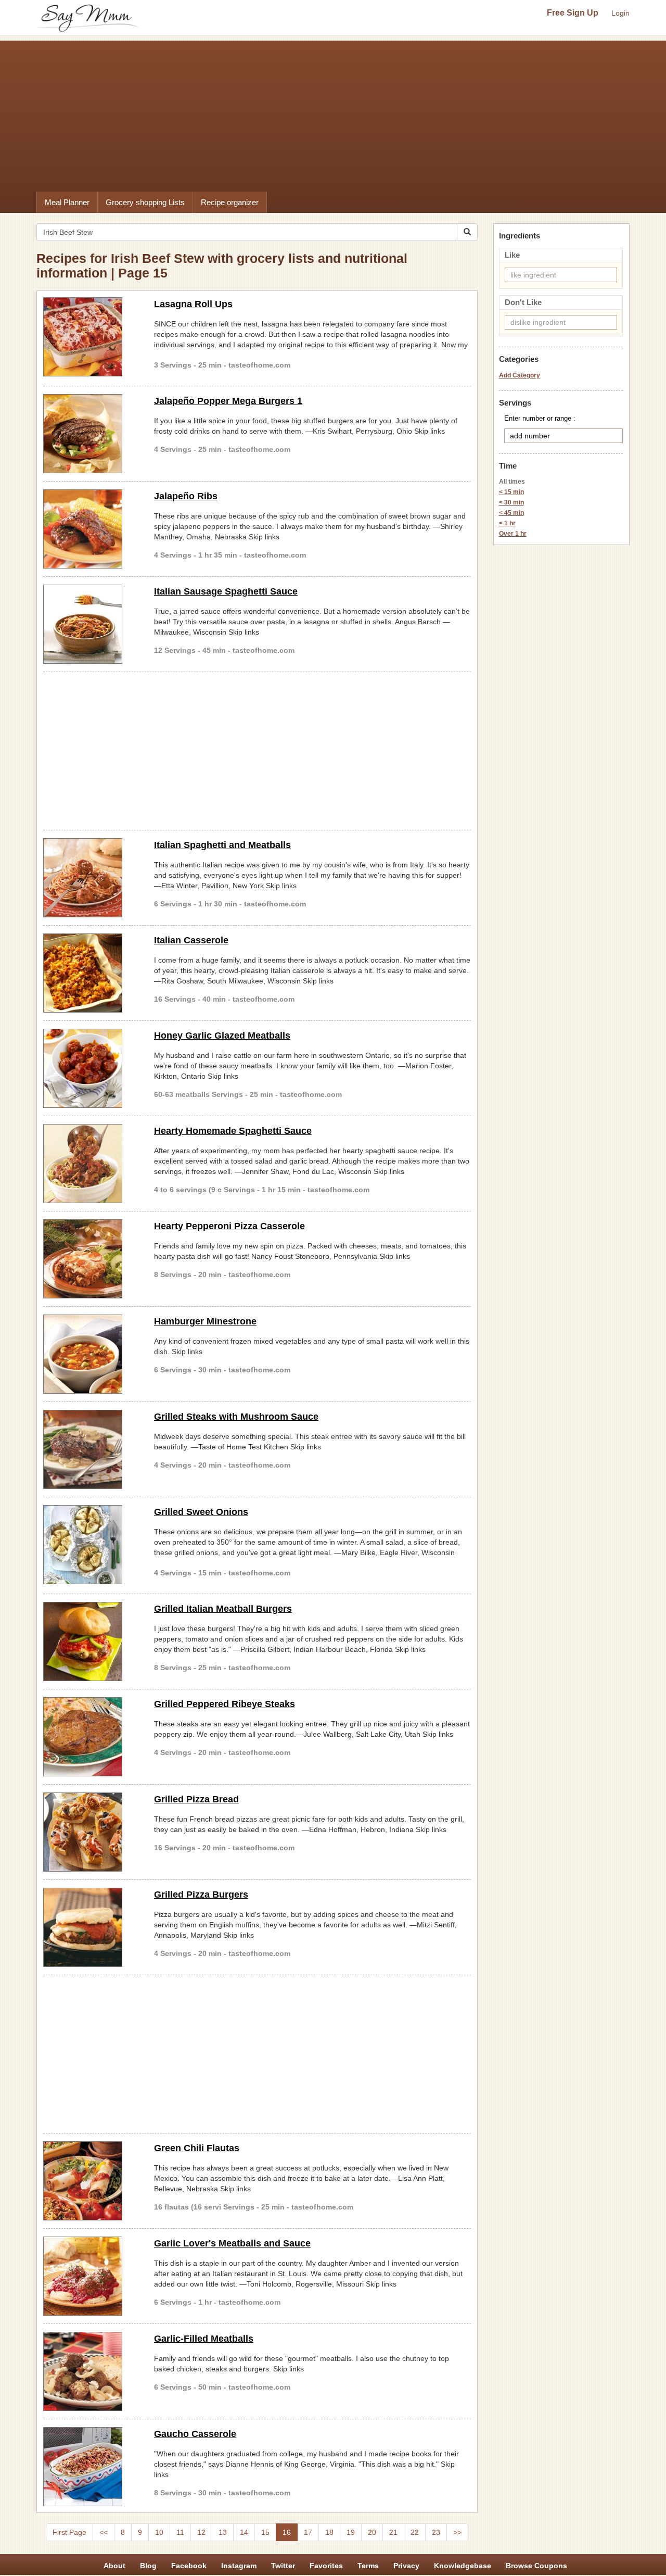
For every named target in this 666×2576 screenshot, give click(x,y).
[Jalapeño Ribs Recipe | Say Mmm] (91, 529)
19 (351, 2532)
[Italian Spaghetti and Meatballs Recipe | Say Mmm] (91, 878)
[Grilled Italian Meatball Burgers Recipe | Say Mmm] (91, 1641)
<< (104, 2532)
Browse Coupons (536, 2566)
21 (393, 2532)
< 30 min (511, 502)
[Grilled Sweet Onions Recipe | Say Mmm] (91, 1545)
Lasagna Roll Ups (193, 304)
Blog (148, 2566)
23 (436, 2532)
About (114, 2566)
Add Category (520, 375)
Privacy (406, 2566)
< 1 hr (507, 523)
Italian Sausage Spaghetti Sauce (226, 591)
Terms (368, 2566)
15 (265, 2532)
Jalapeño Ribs (186, 496)
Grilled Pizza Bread (196, 1799)
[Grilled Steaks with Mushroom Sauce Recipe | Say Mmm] (91, 1449)
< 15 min (511, 492)
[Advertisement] (333, 113)
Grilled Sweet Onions (201, 1512)
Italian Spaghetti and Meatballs (222, 845)
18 (329, 2532)
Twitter (283, 2566)
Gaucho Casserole (195, 2434)
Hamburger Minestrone (205, 1321)
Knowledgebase (463, 2566)
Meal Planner (67, 202)
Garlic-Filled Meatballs (204, 2339)
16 (287, 2532)
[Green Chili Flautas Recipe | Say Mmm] (91, 2181)
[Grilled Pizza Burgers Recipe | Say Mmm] (91, 1927)
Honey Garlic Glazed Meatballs (222, 1036)
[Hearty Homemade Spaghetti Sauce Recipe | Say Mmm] (91, 1164)
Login (620, 13)
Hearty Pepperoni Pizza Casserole (229, 1226)
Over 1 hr (513, 534)
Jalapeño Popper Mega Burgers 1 (228, 401)
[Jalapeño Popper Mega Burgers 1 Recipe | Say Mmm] (91, 434)
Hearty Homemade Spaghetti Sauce (233, 1131)
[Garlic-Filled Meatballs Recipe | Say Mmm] (91, 2371)
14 (244, 2532)
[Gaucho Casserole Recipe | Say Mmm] (91, 2467)
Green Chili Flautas (197, 2148)
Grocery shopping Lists (145, 202)
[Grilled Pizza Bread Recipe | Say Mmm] (91, 1832)
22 (415, 2532)
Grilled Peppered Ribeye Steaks (225, 1704)
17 (308, 2532)
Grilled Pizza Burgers (201, 1895)
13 (223, 2532)
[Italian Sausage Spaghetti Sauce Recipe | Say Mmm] (91, 624)
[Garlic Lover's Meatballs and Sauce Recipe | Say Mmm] (91, 2276)
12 (201, 2532)
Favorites (326, 2566)
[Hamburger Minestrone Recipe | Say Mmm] (91, 1354)
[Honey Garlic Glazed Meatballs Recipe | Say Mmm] (91, 1068)
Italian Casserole (191, 940)
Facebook (189, 2566)
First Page (69, 2532)
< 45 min (511, 513)
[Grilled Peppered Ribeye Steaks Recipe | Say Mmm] (91, 1737)
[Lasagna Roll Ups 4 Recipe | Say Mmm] (91, 337)
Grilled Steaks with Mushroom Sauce (236, 1417)
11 (180, 2532)
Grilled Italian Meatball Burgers (223, 1609)
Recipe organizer (230, 202)
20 (372, 2532)
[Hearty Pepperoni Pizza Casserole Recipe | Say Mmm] (91, 1259)
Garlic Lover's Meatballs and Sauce (232, 2243)
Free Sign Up (573, 13)
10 (159, 2532)
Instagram (239, 2566)
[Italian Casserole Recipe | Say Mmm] (91, 973)
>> (457, 2532)
